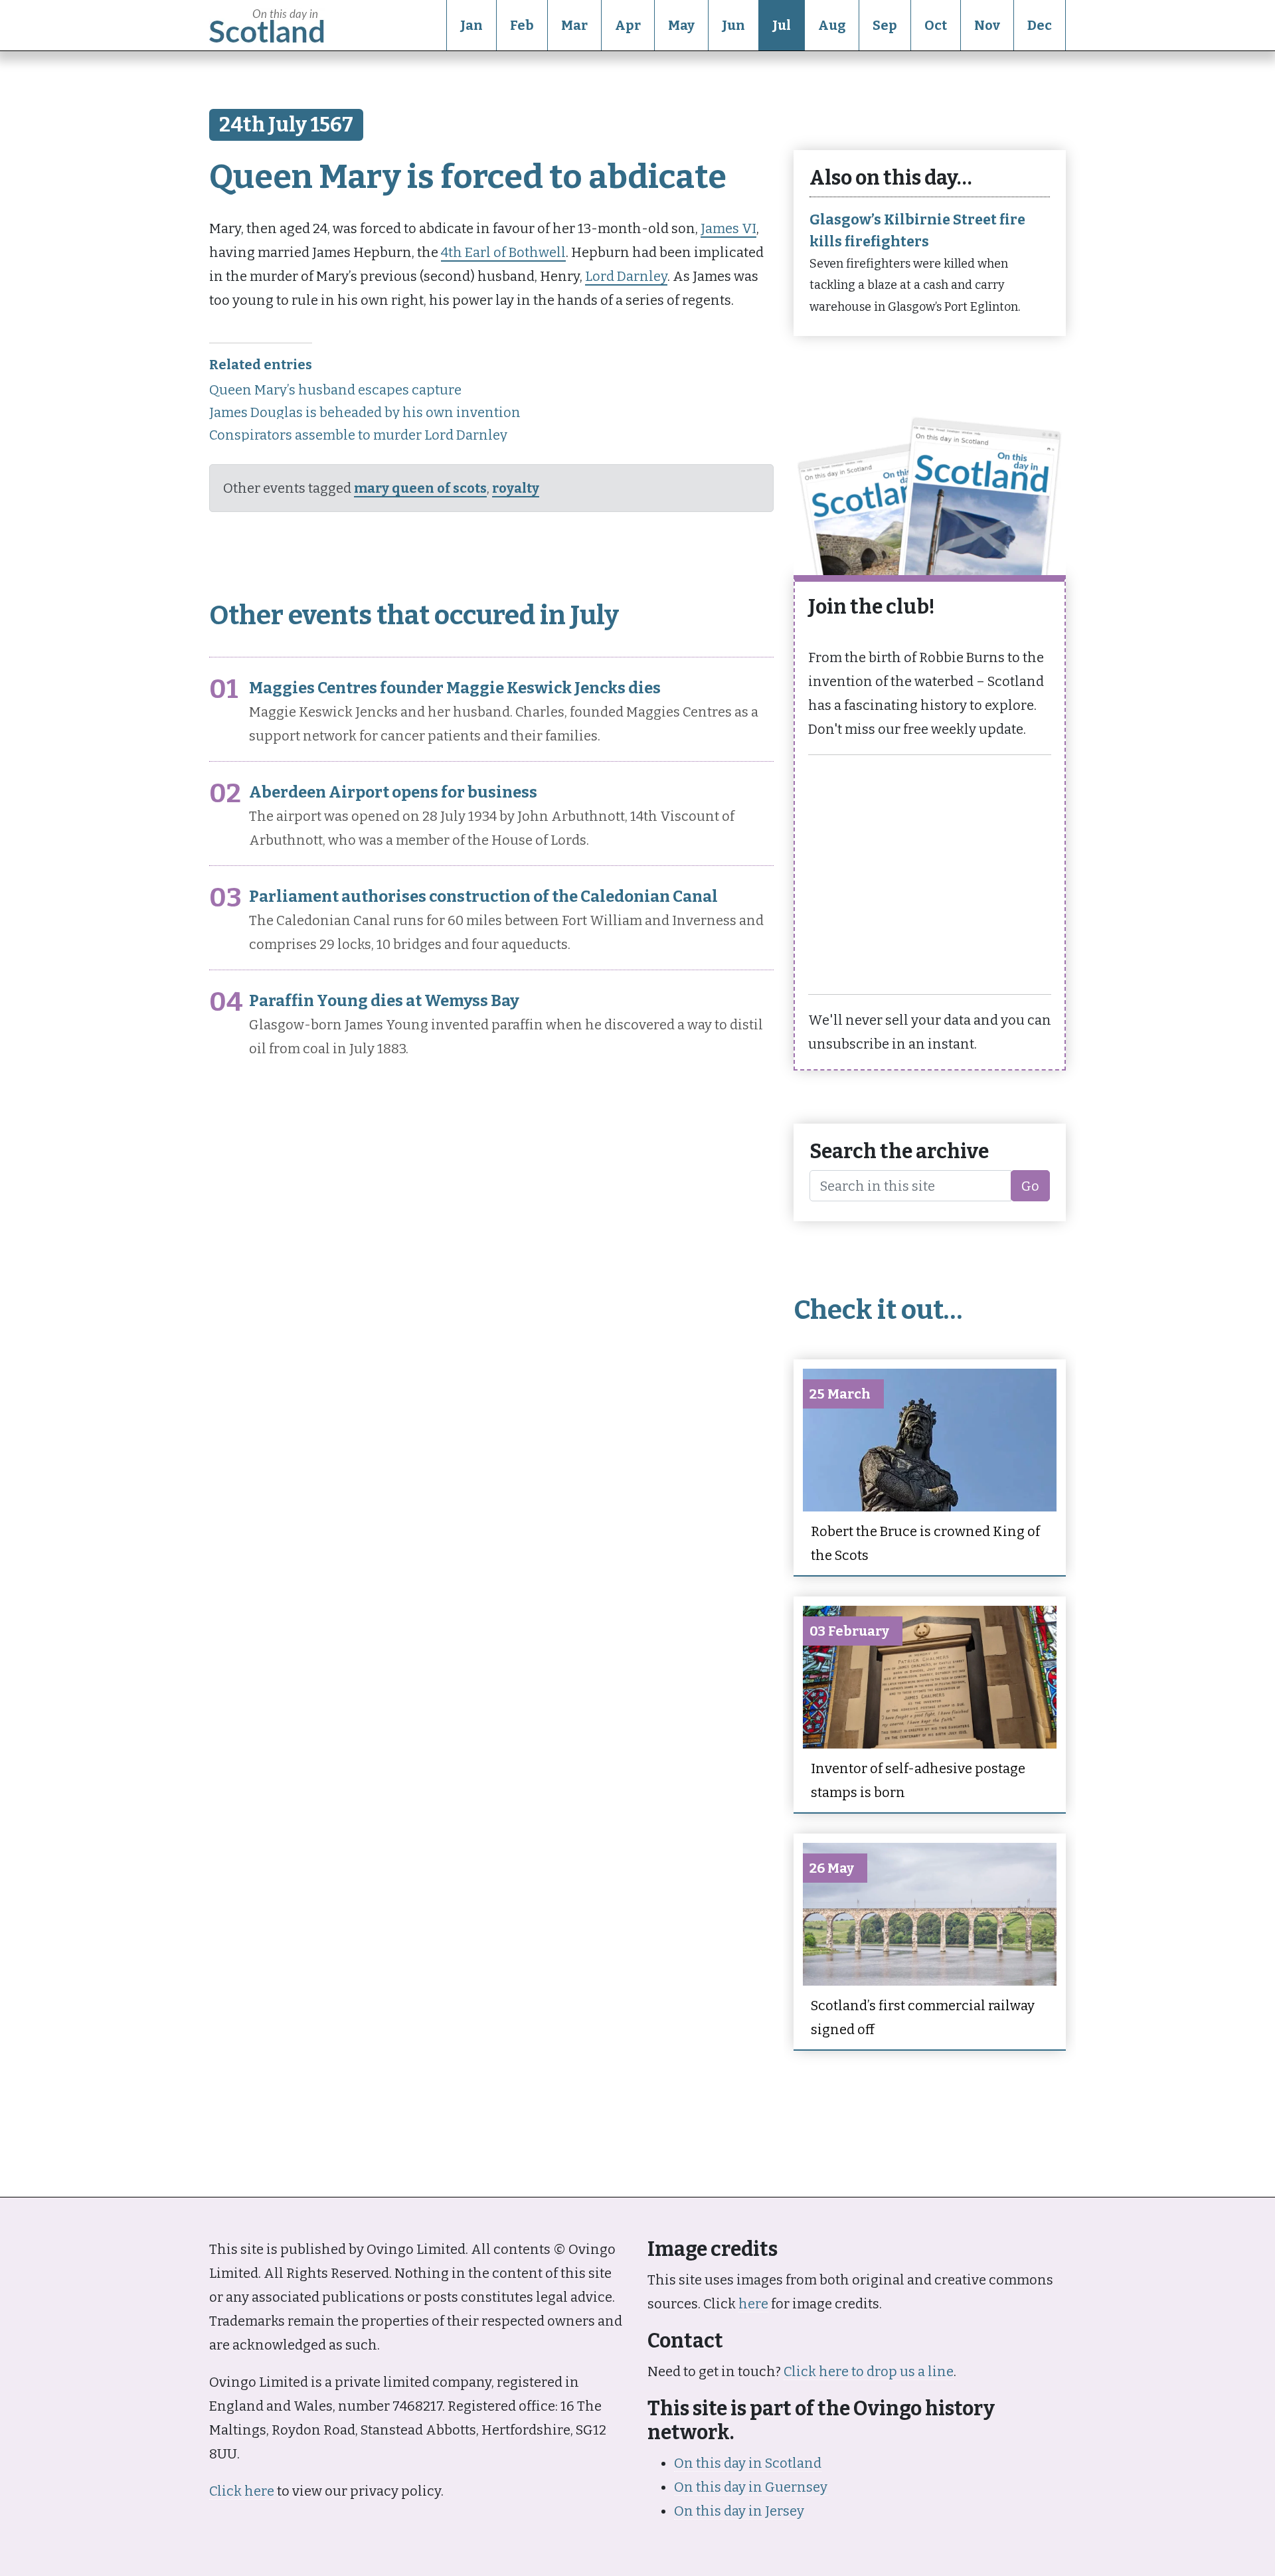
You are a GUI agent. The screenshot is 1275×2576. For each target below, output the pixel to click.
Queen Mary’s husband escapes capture (335, 390)
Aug (832, 25)
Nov (987, 25)
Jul (782, 25)
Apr (628, 25)
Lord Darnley (626, 276)
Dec (1040, 25)
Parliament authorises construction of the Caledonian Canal (483, 897)
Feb (522, 25)
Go (1030, 1186)
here (753, 2304)
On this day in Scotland (748, 2463)
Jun (733, 25)
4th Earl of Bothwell (503, 252)
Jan (471, 25)
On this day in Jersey (739, 2511)
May (681, 25)
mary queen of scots (420, 488)
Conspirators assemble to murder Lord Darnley (358, 435)
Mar (574, 25)
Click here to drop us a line (869, 2371)
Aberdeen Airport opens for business (393, 792)
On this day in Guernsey (751, 2487)
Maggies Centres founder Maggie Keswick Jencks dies (455, 688)
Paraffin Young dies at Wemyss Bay (384, 1001)
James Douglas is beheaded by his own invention (365, 412)
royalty (516, 488)
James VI (728, 228)
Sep (885, 25)
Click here (242, 2491)
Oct (936, 25)
